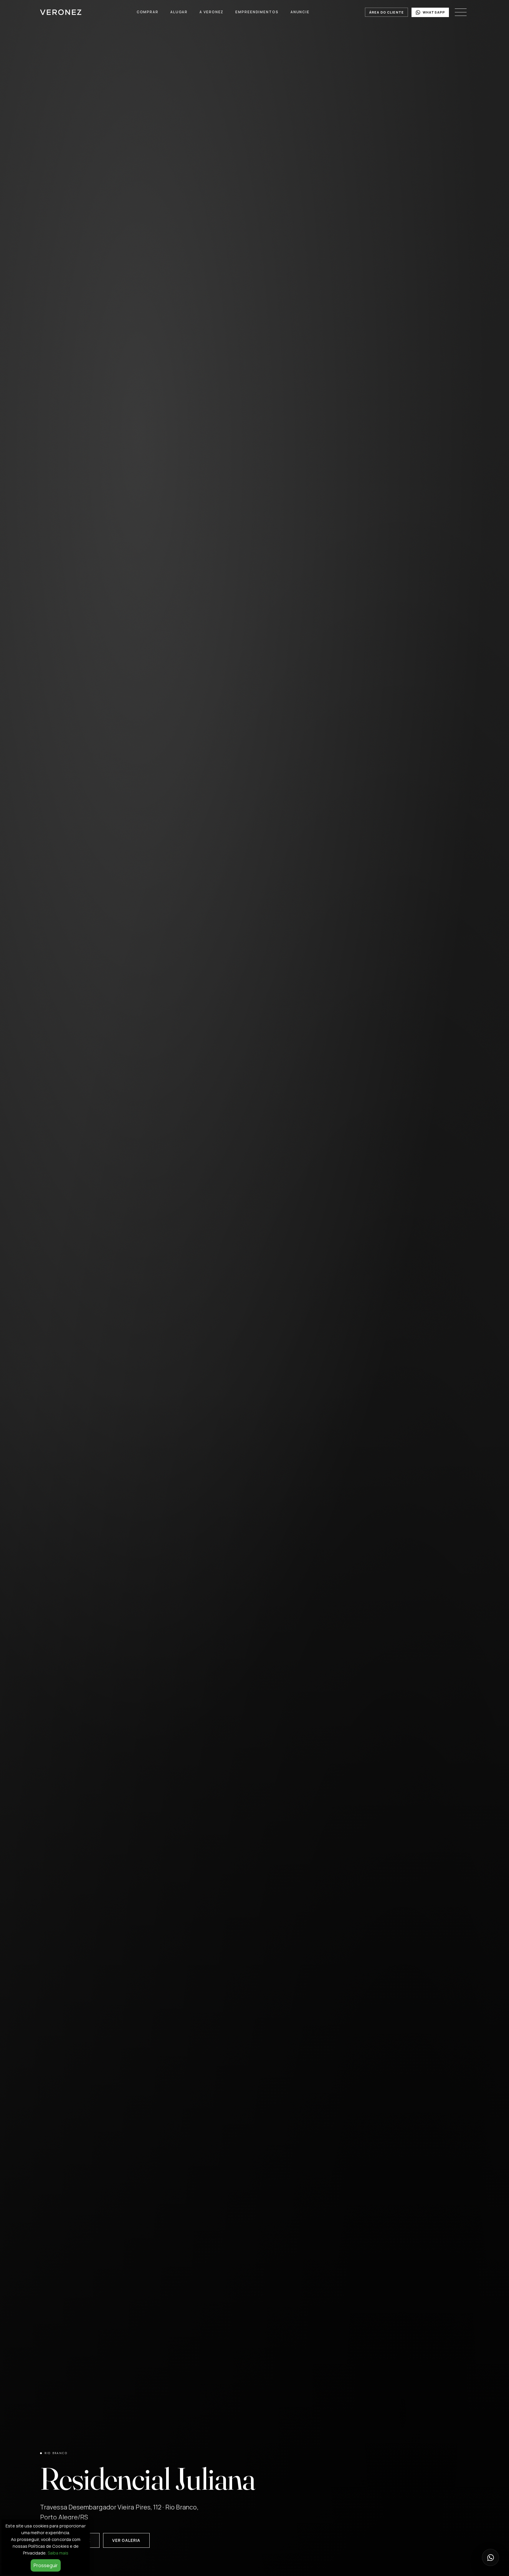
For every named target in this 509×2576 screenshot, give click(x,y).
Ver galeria (126, 2540)
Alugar (179, 12)
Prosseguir (46, 2565)
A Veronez (211, 12)
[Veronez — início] (61, 12)
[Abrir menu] (461, 12)
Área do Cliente (386, 12)
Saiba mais (58, 2553)
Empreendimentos (257, 12)
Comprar (148, 12)
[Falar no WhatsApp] (490, 2557)
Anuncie (300, 12)
